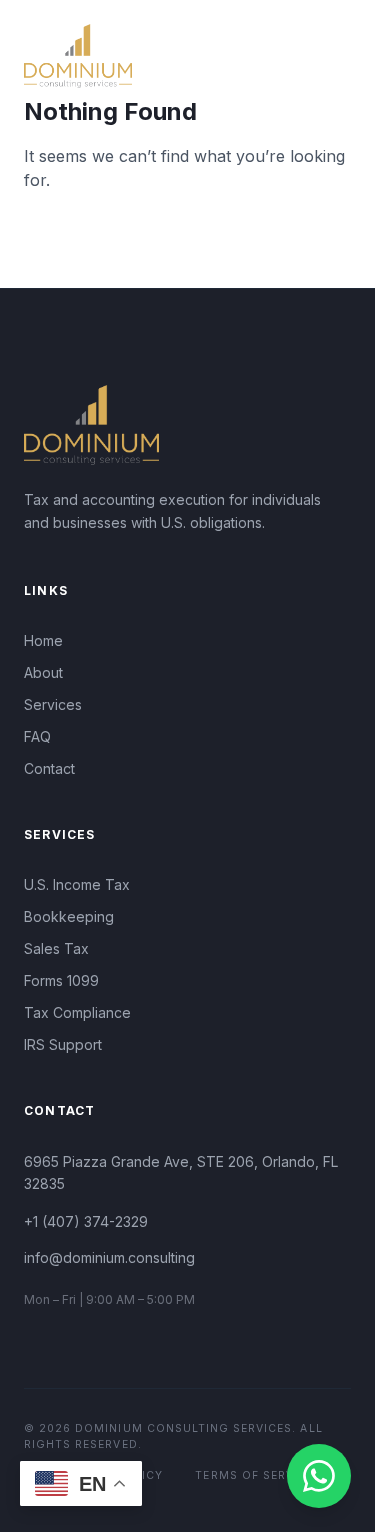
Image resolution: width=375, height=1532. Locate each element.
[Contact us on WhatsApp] (319, 1476)
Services (53, 704)
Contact (49, 768)
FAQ (37, 736)
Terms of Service (254, 1475)
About (43, 672)
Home (43, 640)
